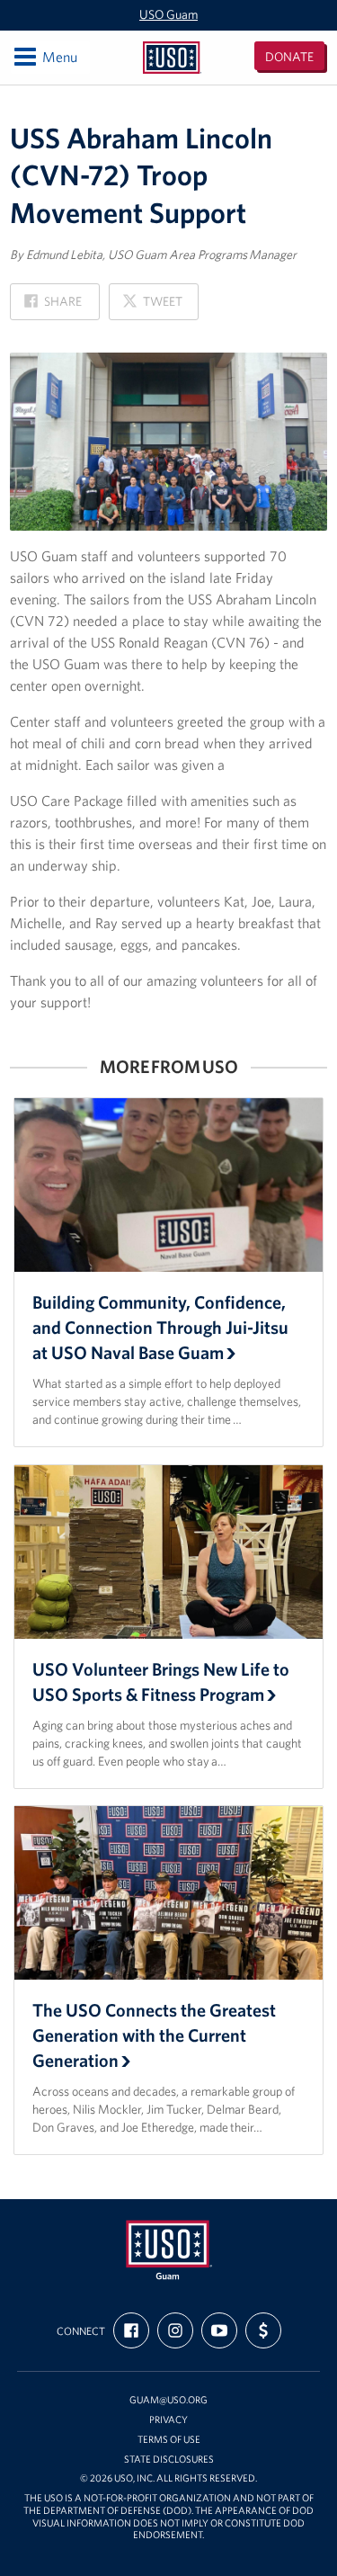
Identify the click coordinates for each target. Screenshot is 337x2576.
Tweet (152, 306)
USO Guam (168, 14)
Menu (44, 56)
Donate (289, 57)
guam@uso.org (168, 2400)
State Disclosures (169, 2460)
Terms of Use (169, 2440)
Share (53, 306)
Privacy (168, 2420)
